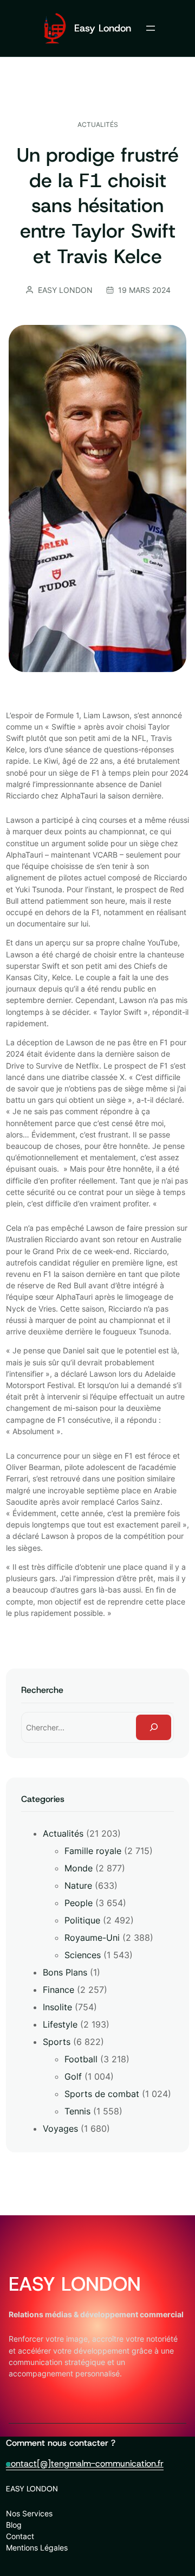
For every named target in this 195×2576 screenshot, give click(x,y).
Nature (78, 1885)
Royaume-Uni (92, 1938)
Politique (82, 1920)
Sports (57, 2042)
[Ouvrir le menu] (151, 28)
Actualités (98, 124)
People (79, 1903)
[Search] (154, 1727)
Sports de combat (102, 2094)
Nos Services (29, 2513)
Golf (73, 2076)
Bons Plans (65, 1972)
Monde (79, 1868)
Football (81, 2059)
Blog (14, 2525)
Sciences (83, 1955)
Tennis (77, 2111)
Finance (58, 1990)
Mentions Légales (37, 2548)
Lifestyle (60, 2024)
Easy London (103, 28)
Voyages (60, 2128)
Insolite (57, 2007)
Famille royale (93, 1851)
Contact (20, 2536)
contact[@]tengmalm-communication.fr (85, 2463)
